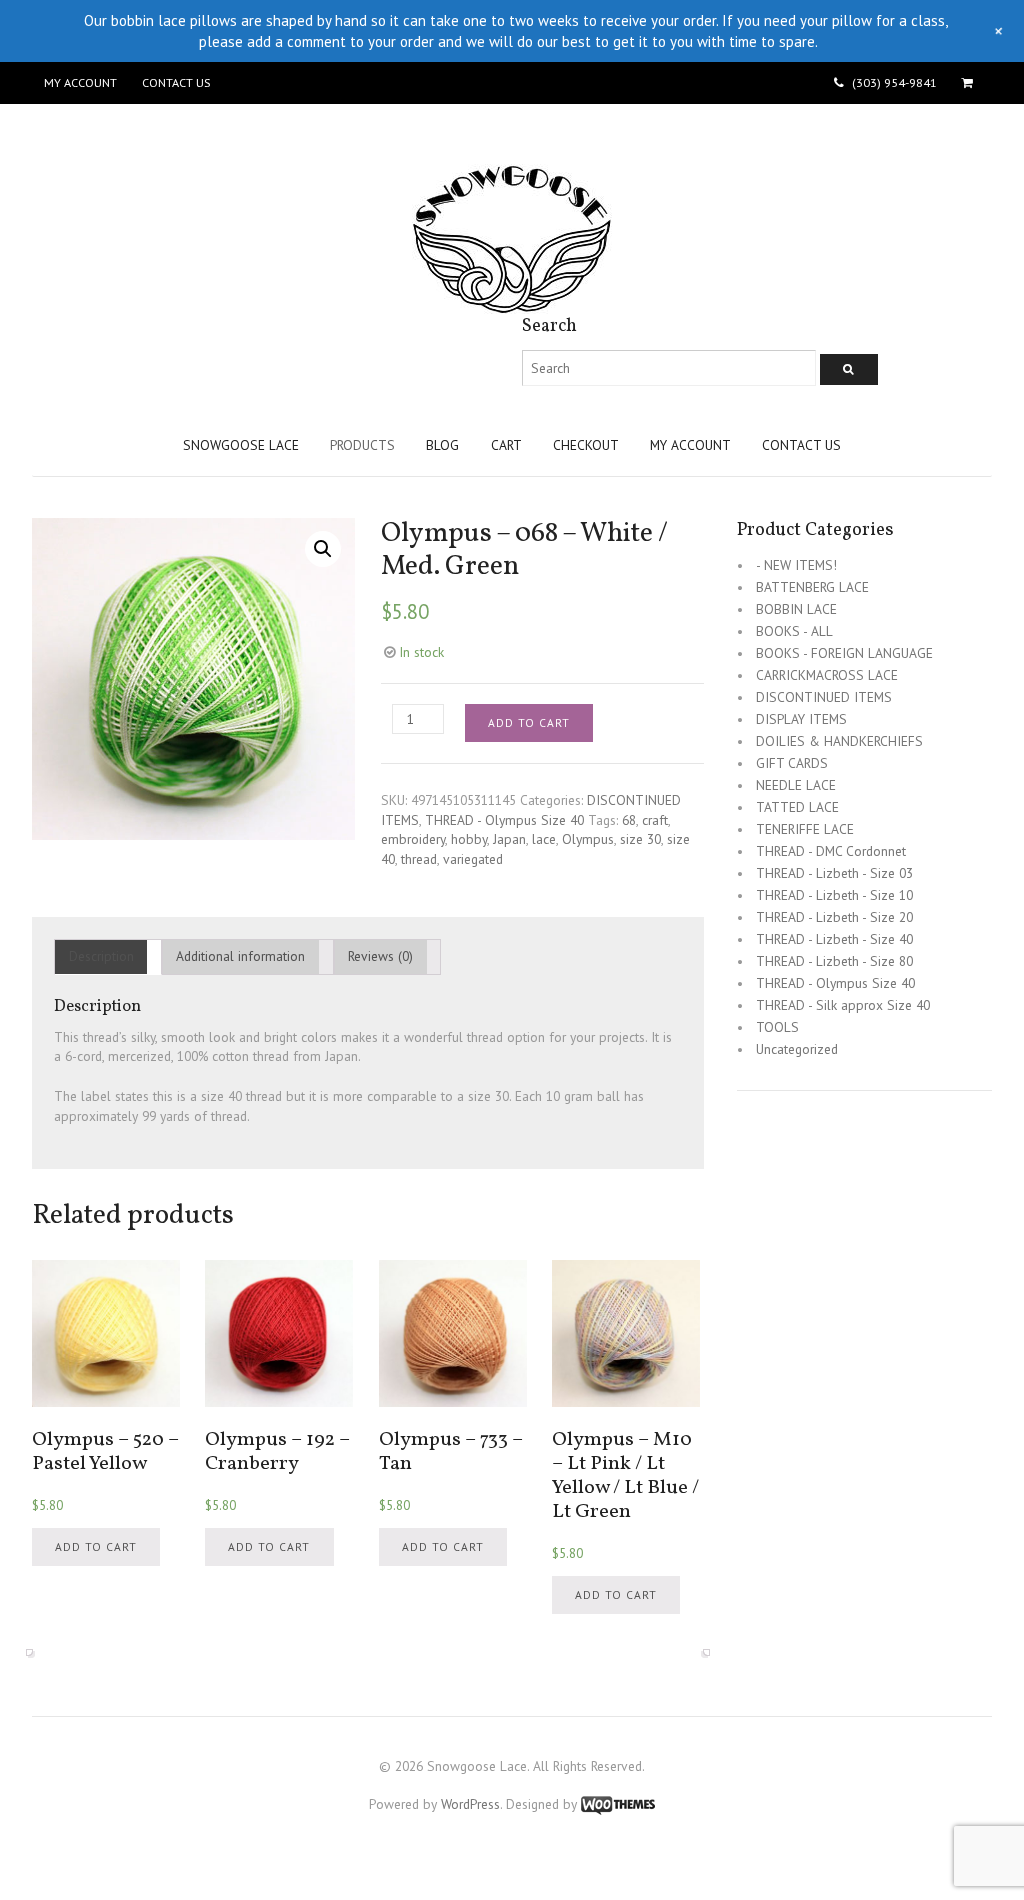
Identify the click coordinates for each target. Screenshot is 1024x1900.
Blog (442, 445)
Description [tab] (101, 956)
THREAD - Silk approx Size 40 (843, 1005)
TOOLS (777, 1027)
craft (655, 820)
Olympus (588, 839)
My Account (80, 82)
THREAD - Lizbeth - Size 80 (834, 961)
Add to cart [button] (96, 1546)
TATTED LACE (797, 807)
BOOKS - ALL (794, 631)
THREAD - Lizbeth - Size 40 (834, 939)
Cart (506, 445)
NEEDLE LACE (796, 785)
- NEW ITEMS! (796, 565)
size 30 (640, 839)
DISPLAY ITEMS (801, 719)
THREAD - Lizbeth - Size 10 (834, 895)
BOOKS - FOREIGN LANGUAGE (844, 653)
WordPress (470, 1804)
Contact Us (176, 82)
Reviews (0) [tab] (380, 956)
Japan (509, 839)
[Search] (849, 369)
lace (544, 839)
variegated (473, 859)
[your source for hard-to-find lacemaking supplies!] (512, 304)
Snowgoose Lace (241, 445)
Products (362, 445)
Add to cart (529, 722)
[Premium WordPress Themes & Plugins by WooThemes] (618, 1804)
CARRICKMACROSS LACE (827, 675)
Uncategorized (797, 1049)
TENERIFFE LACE (805, 829)
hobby (469, 839)
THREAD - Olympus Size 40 (504, 820)
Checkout (586, 445)
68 (629, 820)
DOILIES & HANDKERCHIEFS (839, 741)
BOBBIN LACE (796, 609)
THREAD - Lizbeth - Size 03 (834, 873)
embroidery (413, 839)
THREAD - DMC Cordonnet (831, 851)
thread (419, 859)
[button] (323, 549)
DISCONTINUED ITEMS (824, 697)
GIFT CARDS (792, 763)
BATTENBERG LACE (812, 587)
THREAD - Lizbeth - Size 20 (834, 917)
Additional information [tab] (240, 956)
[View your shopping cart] (970, 83)
